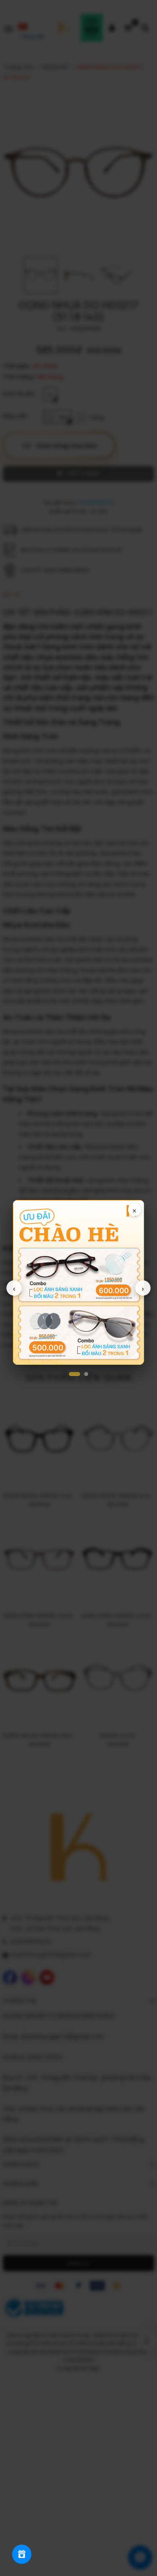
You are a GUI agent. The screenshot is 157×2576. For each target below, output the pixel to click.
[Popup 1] (74, 1374)
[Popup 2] (86, 1374)
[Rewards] (22, 2554)
